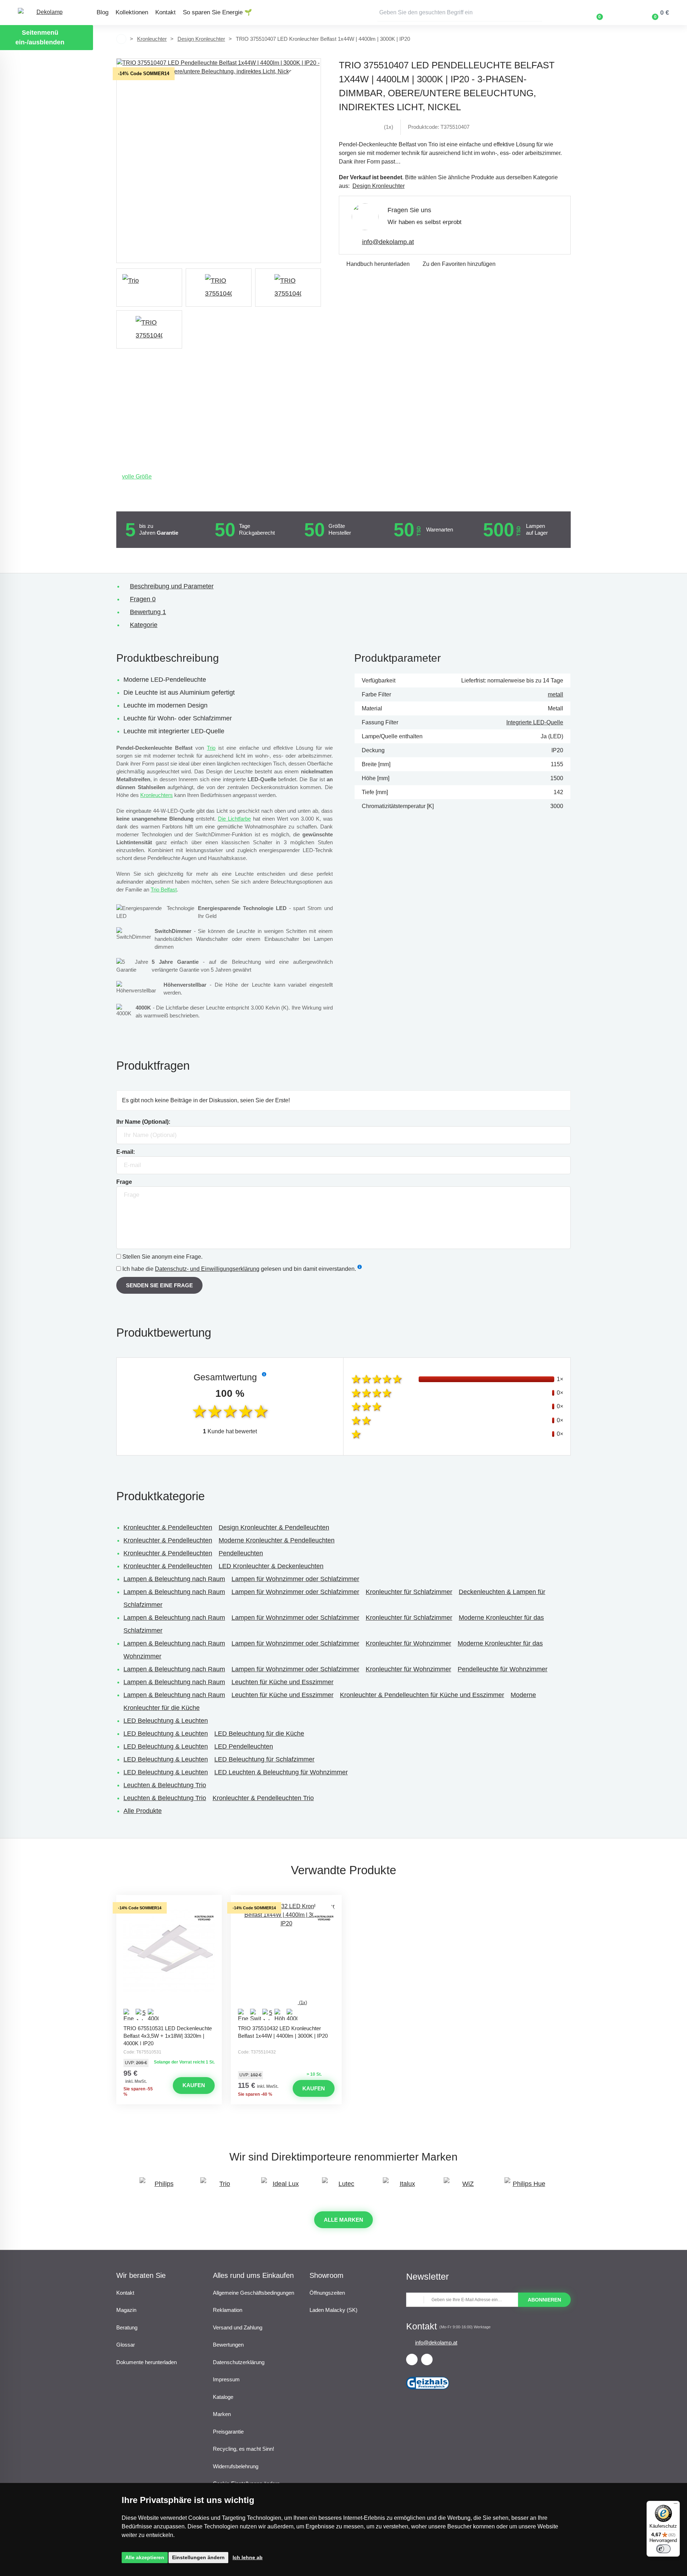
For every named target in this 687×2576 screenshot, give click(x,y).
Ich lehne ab (248, 2557)
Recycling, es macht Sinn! (243, 2449)
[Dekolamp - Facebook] (412, 2359)
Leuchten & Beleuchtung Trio (165, 1785)
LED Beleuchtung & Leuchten (166, 1721)
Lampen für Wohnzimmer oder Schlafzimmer (295, 1579)
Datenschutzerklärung (239, 2362)
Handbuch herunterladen (378, 264)
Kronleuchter (152, 39)
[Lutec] (343, 2187)
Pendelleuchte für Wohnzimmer (503, 1669)
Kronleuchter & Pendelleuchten (168, 1527)
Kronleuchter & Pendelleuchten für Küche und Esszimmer (422, 1695)
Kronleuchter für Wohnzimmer (408, 1643)
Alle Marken (343, 2220)
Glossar (126, 2345)
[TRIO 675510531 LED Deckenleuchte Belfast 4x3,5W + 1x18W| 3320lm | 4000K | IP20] (169, 1962)
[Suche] (537, 13)
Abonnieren (544, 2300)
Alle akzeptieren (145, 2557)
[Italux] (404, 2187)
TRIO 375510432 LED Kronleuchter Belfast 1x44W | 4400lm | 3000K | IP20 (283, 2032)
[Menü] (676, 2505)
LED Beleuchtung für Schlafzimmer (264, 1759)
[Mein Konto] (620, 13)
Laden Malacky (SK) (333, 2310)
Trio (211, 748)
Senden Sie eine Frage (159, 1285)
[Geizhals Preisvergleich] (428, 2392)
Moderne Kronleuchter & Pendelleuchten (277, 1540)
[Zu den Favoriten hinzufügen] (169, 1901)
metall (556, 694)
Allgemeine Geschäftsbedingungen (254, 2293)
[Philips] (161, 2187)
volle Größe (137, 477)
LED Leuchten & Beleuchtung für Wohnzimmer (281, 1772)
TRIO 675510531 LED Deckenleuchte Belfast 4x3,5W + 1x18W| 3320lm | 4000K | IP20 (168, 2035)
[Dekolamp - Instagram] (427, 2359)
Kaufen (194, 2085)
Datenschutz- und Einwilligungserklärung (207, 1269)
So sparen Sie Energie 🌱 (217, 12)
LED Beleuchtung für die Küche (259, 1734)
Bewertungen (228, 2345)
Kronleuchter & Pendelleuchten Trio (263, 1798)
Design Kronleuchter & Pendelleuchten (274, 1527)
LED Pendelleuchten (244, 1746)
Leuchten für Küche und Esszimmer (282, 1682)
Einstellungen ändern (198, 2557)
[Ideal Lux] (283, 2187)
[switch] (663, 2549)
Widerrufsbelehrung (236, 2466)
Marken (222, 2414)
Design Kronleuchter (201, 39)
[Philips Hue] (526, 2187)
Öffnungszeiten (327, 2293)
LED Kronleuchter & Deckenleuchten (271, 1566)
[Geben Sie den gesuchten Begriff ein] (460, 13)
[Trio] (149, 288)
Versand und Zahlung (238, 2327)
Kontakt (165, 12)
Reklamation (228, 2310)
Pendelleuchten (241, 1553)
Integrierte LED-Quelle (535, 722)
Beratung (127, 2327)
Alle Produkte (143, 1811)
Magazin (126, 2310)
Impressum (226, 2379)
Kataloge (223, 2397)
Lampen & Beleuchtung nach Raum (174, 1579)
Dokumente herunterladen (147, 2362)
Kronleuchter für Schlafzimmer (409, 1592)
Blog (103, 12)
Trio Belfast (164, 890)
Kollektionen (132, 12)
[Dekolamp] (47, 13)
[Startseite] (121, 39)
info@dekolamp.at (388, 242)
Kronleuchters (157, 795)
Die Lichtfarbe (234, 819)
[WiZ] (465, 2187)
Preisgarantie (228, 2432)
